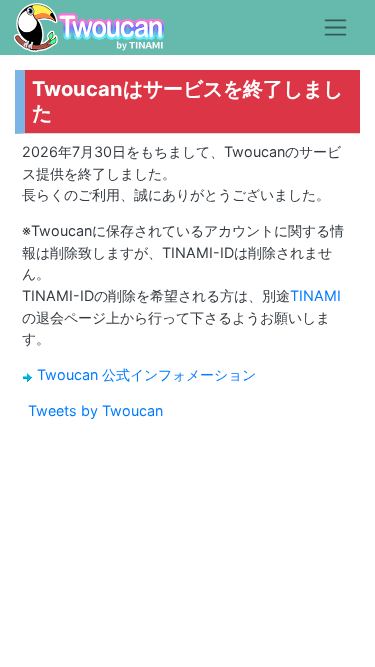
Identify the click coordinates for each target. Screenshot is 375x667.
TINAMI (315, 295)
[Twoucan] (89, 27)
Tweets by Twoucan (95, 410)
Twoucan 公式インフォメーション (146, 374)
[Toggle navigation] (335, 27)
